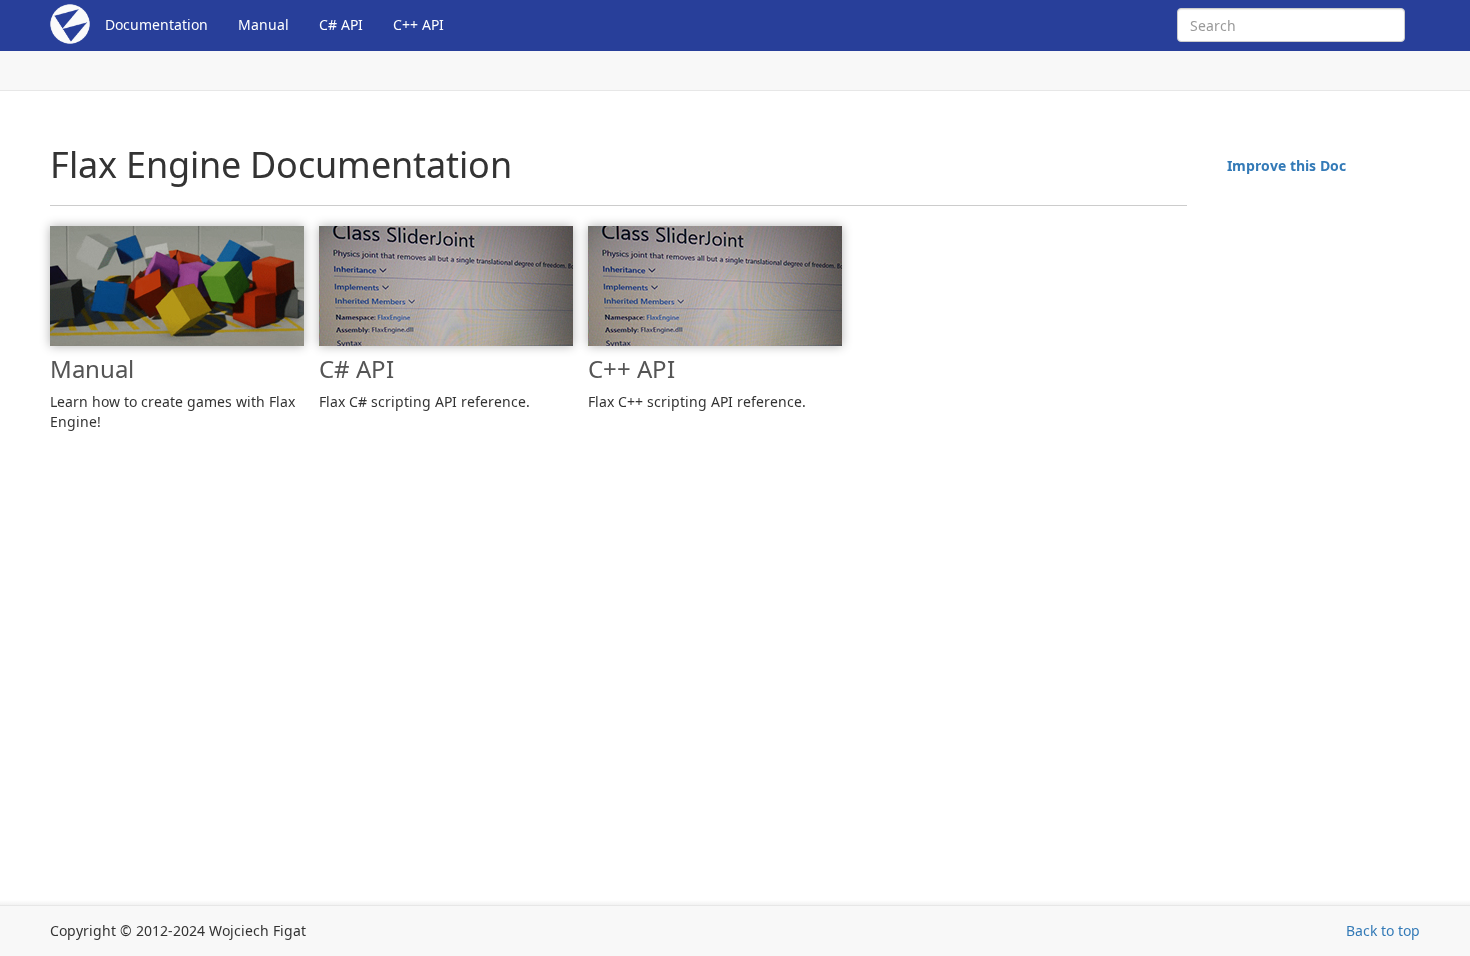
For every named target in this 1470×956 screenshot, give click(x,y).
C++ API (418, 24)
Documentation (156, 24)
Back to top (1383, 930)
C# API (341, 24)
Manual (263, 24)
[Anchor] (39, 369)
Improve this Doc (1286, 165)
